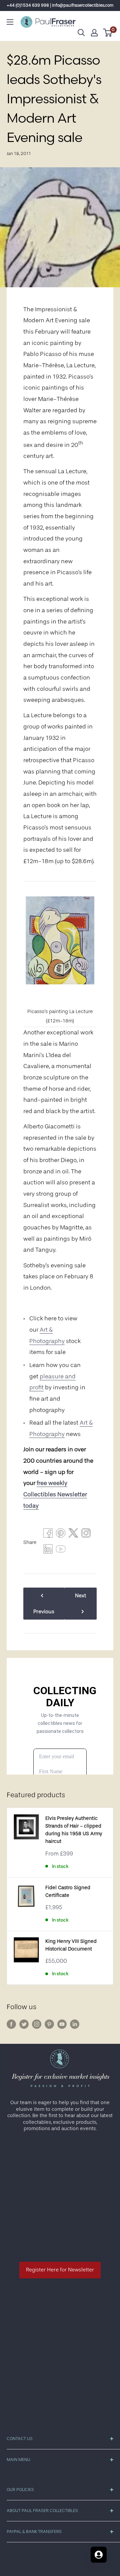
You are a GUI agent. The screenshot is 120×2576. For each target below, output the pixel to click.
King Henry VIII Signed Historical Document (71, 1945)
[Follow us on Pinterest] (49, 2024)
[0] (108, 33)
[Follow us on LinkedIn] (75, 2024)
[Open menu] (10, 22)
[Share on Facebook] (48, 1535)
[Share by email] (86, 1535)
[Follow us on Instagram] (37, 2024)
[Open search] (81, 33)
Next (80, 1596)
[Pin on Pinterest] (61, 1535)
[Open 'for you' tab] (99, 2555)
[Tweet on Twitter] (73, 1535)
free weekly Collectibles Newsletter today (55, 1494)
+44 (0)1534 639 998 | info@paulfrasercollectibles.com (60, 5)
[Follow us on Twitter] (24, 2024)
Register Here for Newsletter (60, 2270)
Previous (44, 1612)
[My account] (94, 33)
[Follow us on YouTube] (62, 2024)
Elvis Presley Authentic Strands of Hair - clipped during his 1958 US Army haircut (74, 1830)
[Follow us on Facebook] (11, 2024)
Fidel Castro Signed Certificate (68, 1892)
